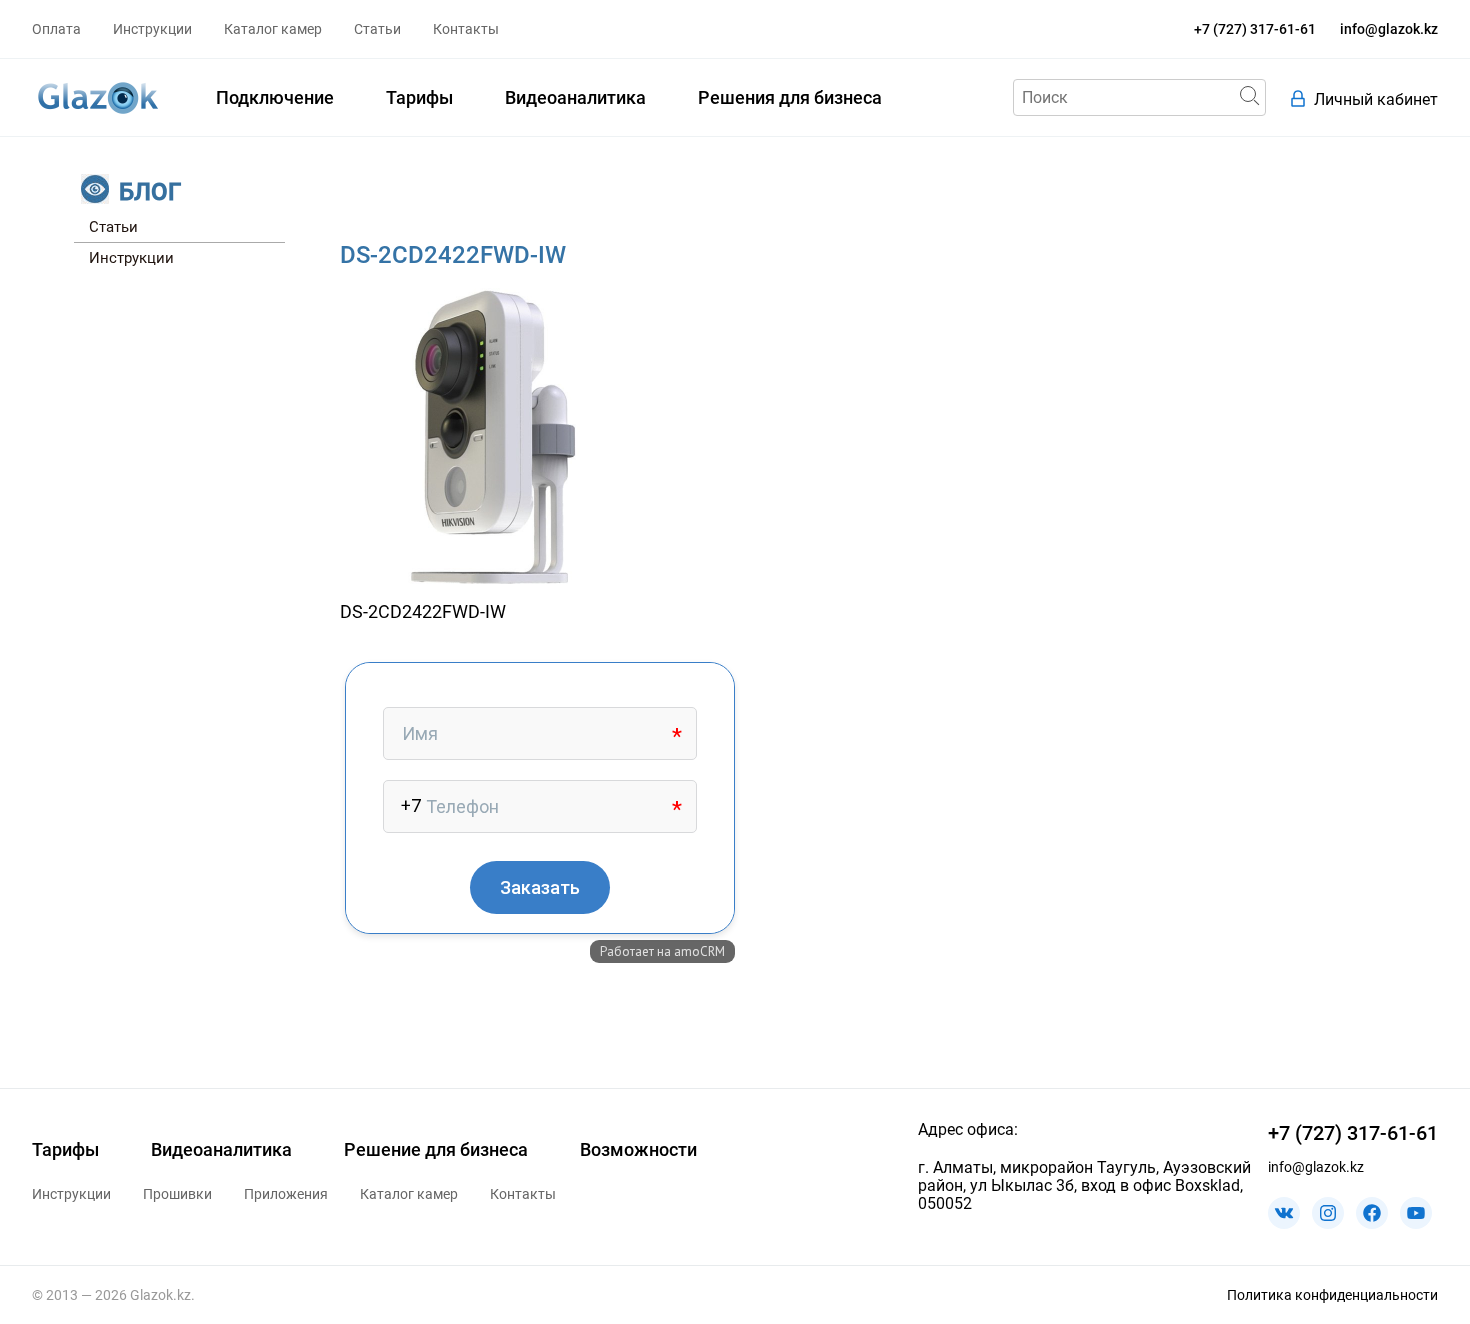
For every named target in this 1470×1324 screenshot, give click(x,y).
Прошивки (177, 1194)
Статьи (377, 29)
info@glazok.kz (1389, 29)
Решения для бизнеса (790, 97)
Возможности (638, 1149)
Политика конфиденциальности (1332, 1295)
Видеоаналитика (575, 97)
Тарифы (419, 97)
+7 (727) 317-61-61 (1255, 29)
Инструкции (152, 29)
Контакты (466, 29)
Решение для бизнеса (436, 1149)
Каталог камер (273, 29)
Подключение (275, 97)
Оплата (56, 29)
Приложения (286, 1194)
